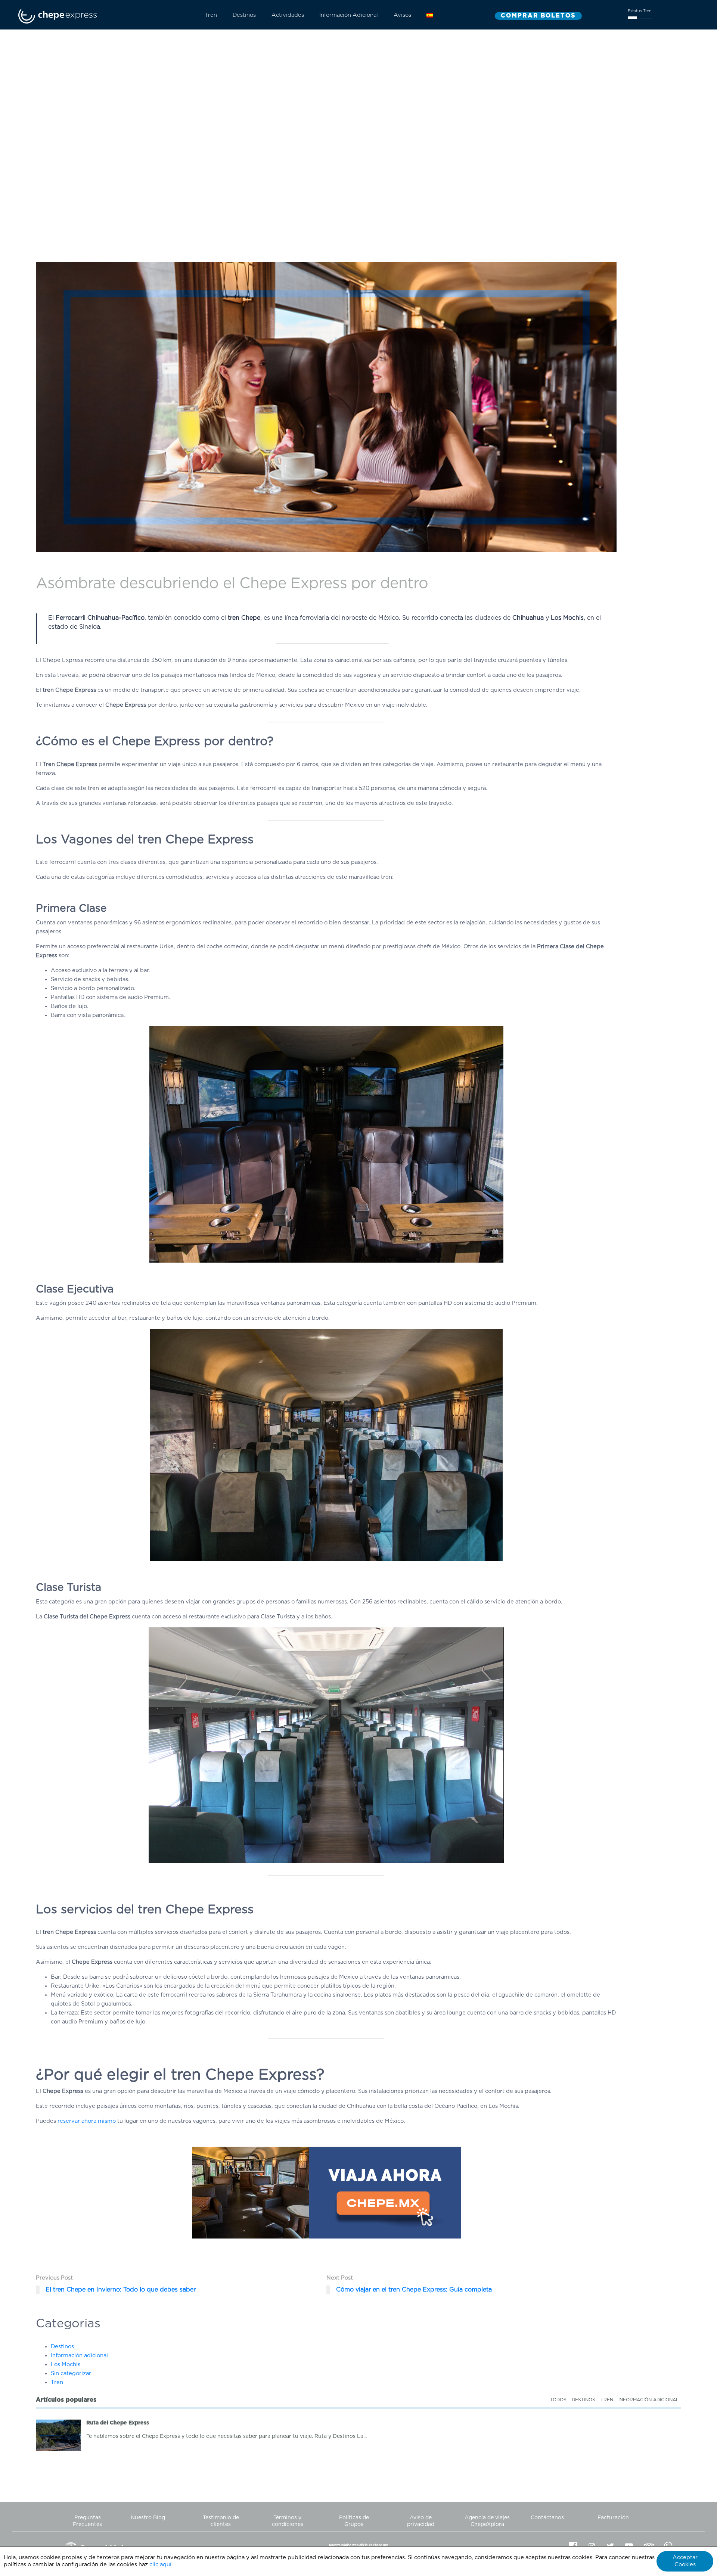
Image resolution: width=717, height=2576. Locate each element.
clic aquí (160, 2565)
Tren (211, 15)
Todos (558, 2400)
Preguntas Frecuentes (87, 2521)
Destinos (244, 15)
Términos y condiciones (288, 2521)
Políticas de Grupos (354, 2521)
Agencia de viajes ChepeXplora (487, 2521)
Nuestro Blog (148, 2518)
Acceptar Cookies (685, 2561)
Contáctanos (547, 2518)
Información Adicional (349, 15)
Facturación (613, 2518)
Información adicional (79, 2356)
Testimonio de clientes (221, 2521)
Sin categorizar (71, 2373)
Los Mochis (66, 2365)
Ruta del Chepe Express (118, 2423)
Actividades (288, 15)
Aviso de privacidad (421, 2521)
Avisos (402, 15)
